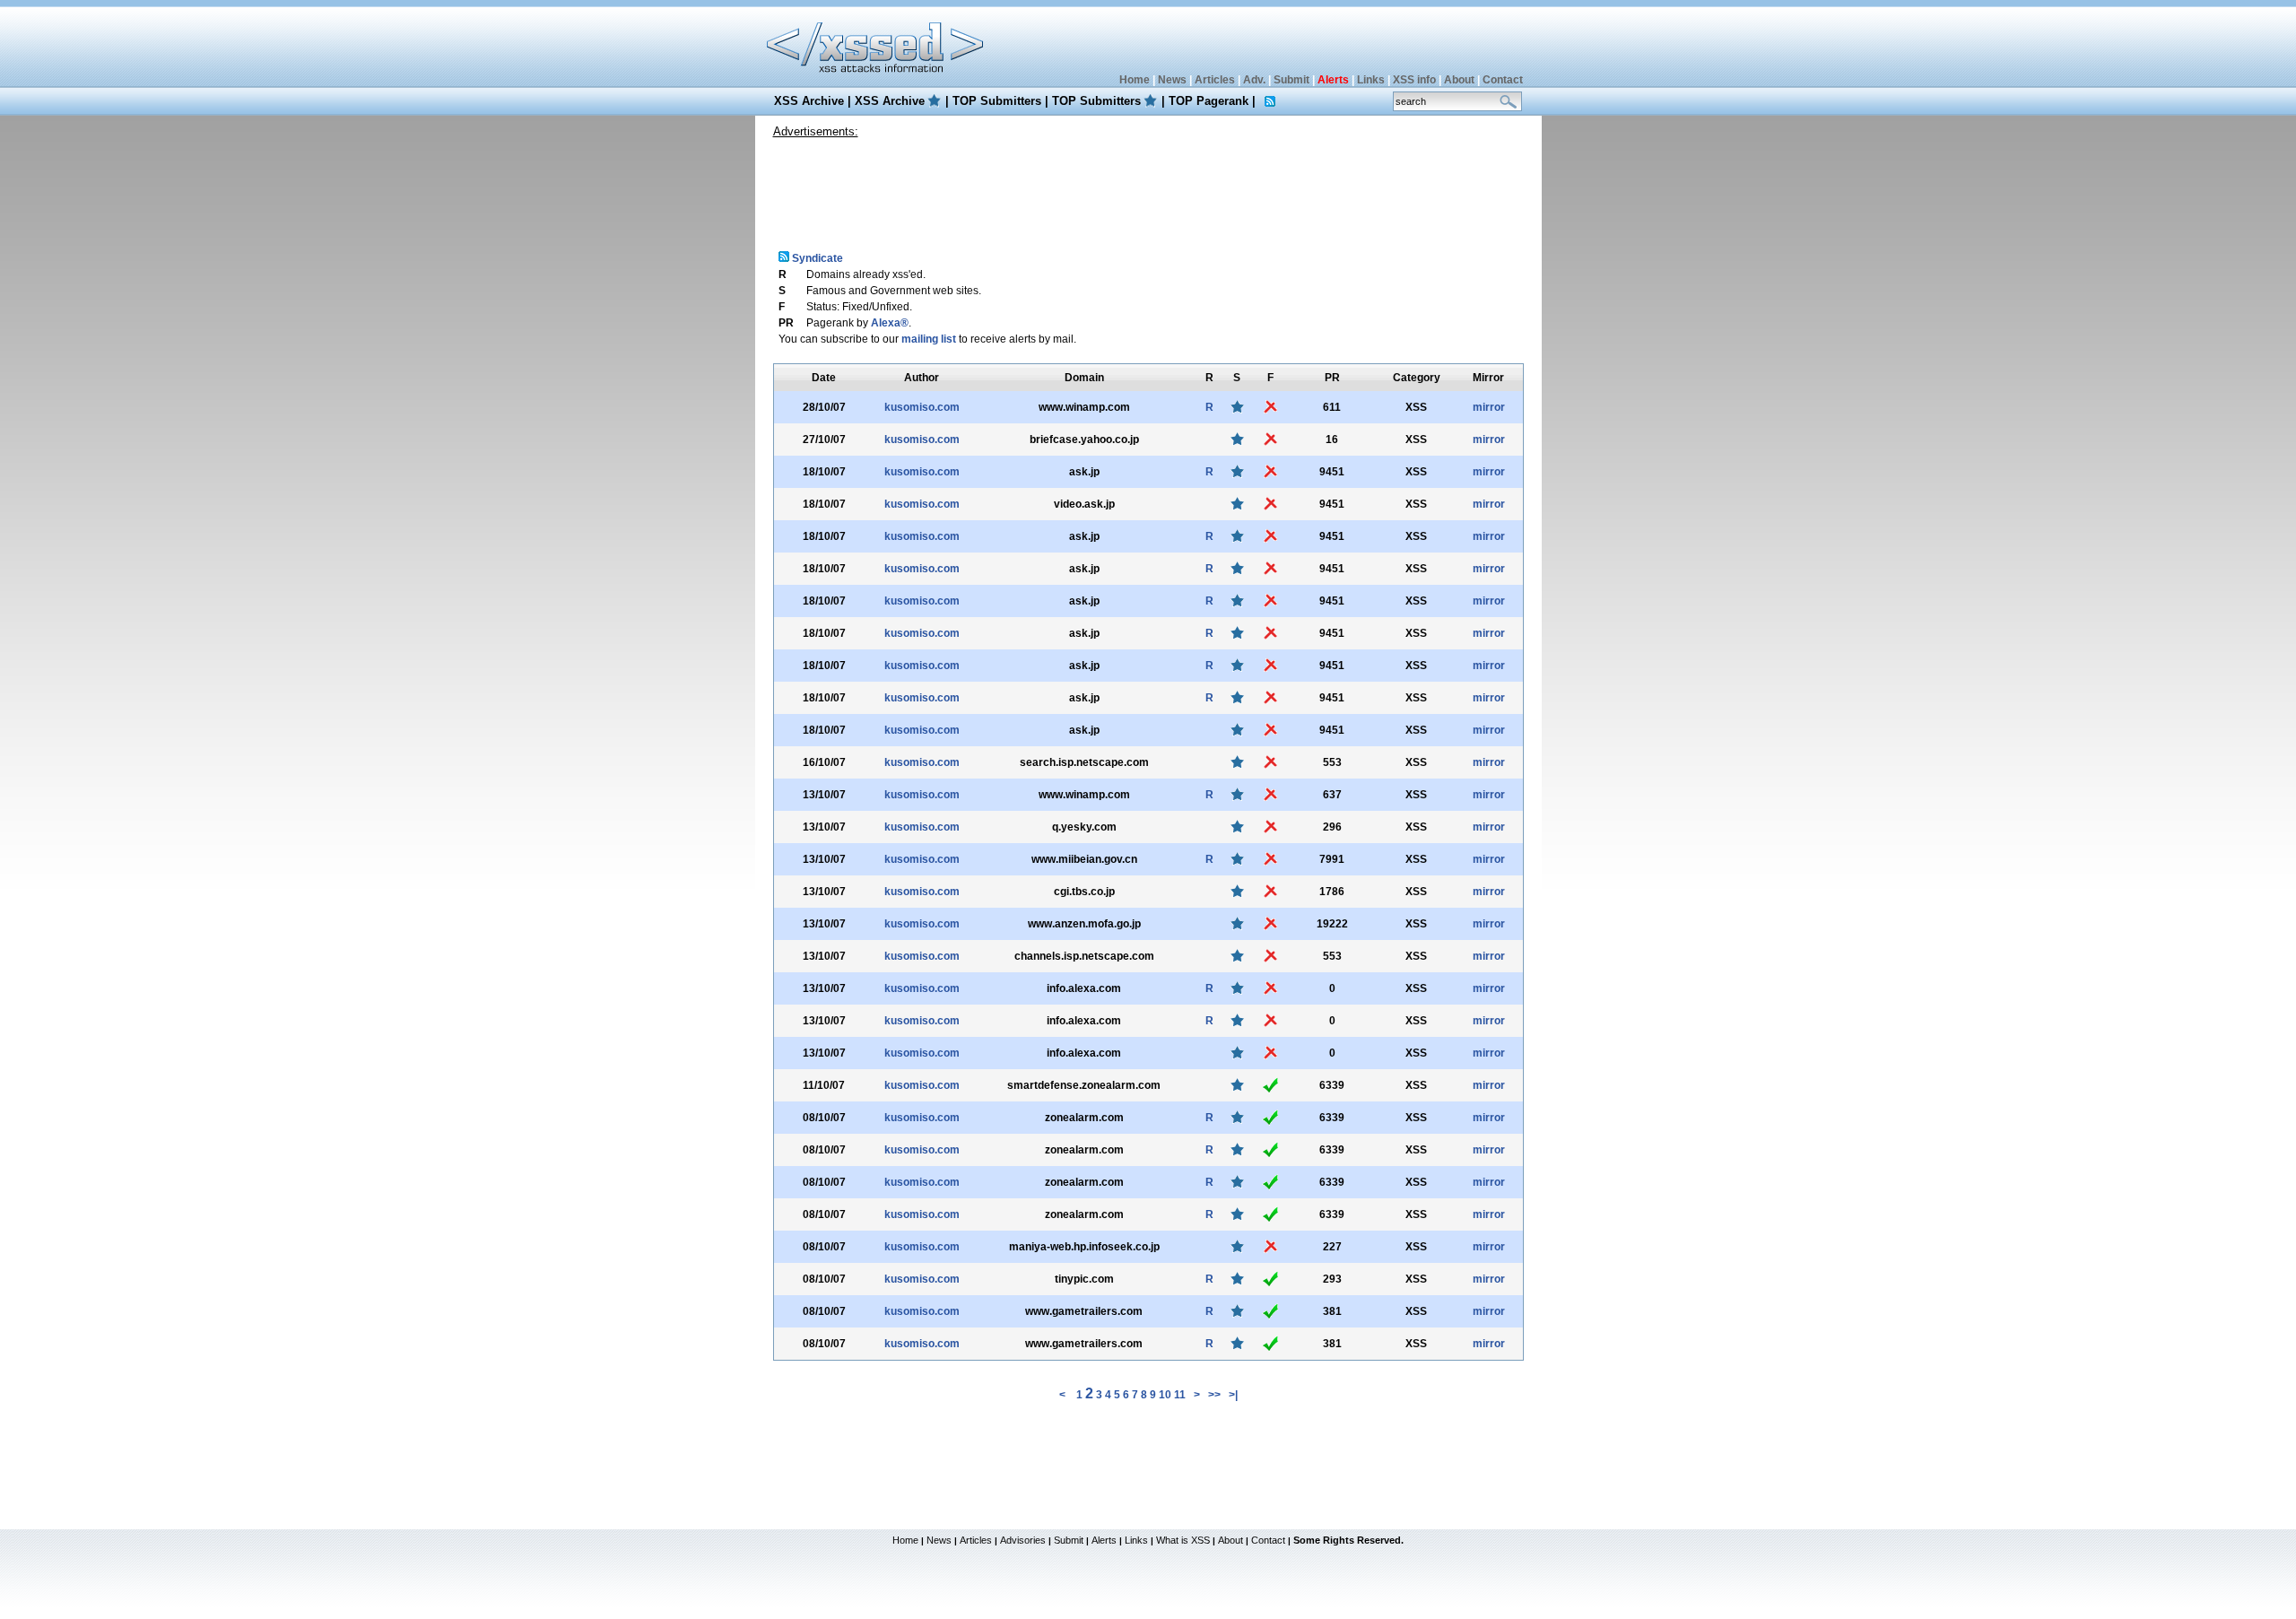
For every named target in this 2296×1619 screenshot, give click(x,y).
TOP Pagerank (1209, 101)
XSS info (1414, 80)
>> (1214, 1395)
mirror (1489, 407)
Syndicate (816, 258)
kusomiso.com (922, 407)
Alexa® (890, 323)
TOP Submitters (997, 101)
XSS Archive (809, 101)
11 (1180, 1395)
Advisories (1023, 1540)
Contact (1503, 80)
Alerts (1104, 1540)
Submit (1291, 80)
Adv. (1254, 80)
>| (1233, 1395)
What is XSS (1183, 1540)
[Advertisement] (1148, 187)
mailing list (929, 339)
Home (1135, 80)
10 (1165, 1395)
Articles (1215, 80)
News (1172, 80)
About (1459, 80)
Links (1371, 80)
